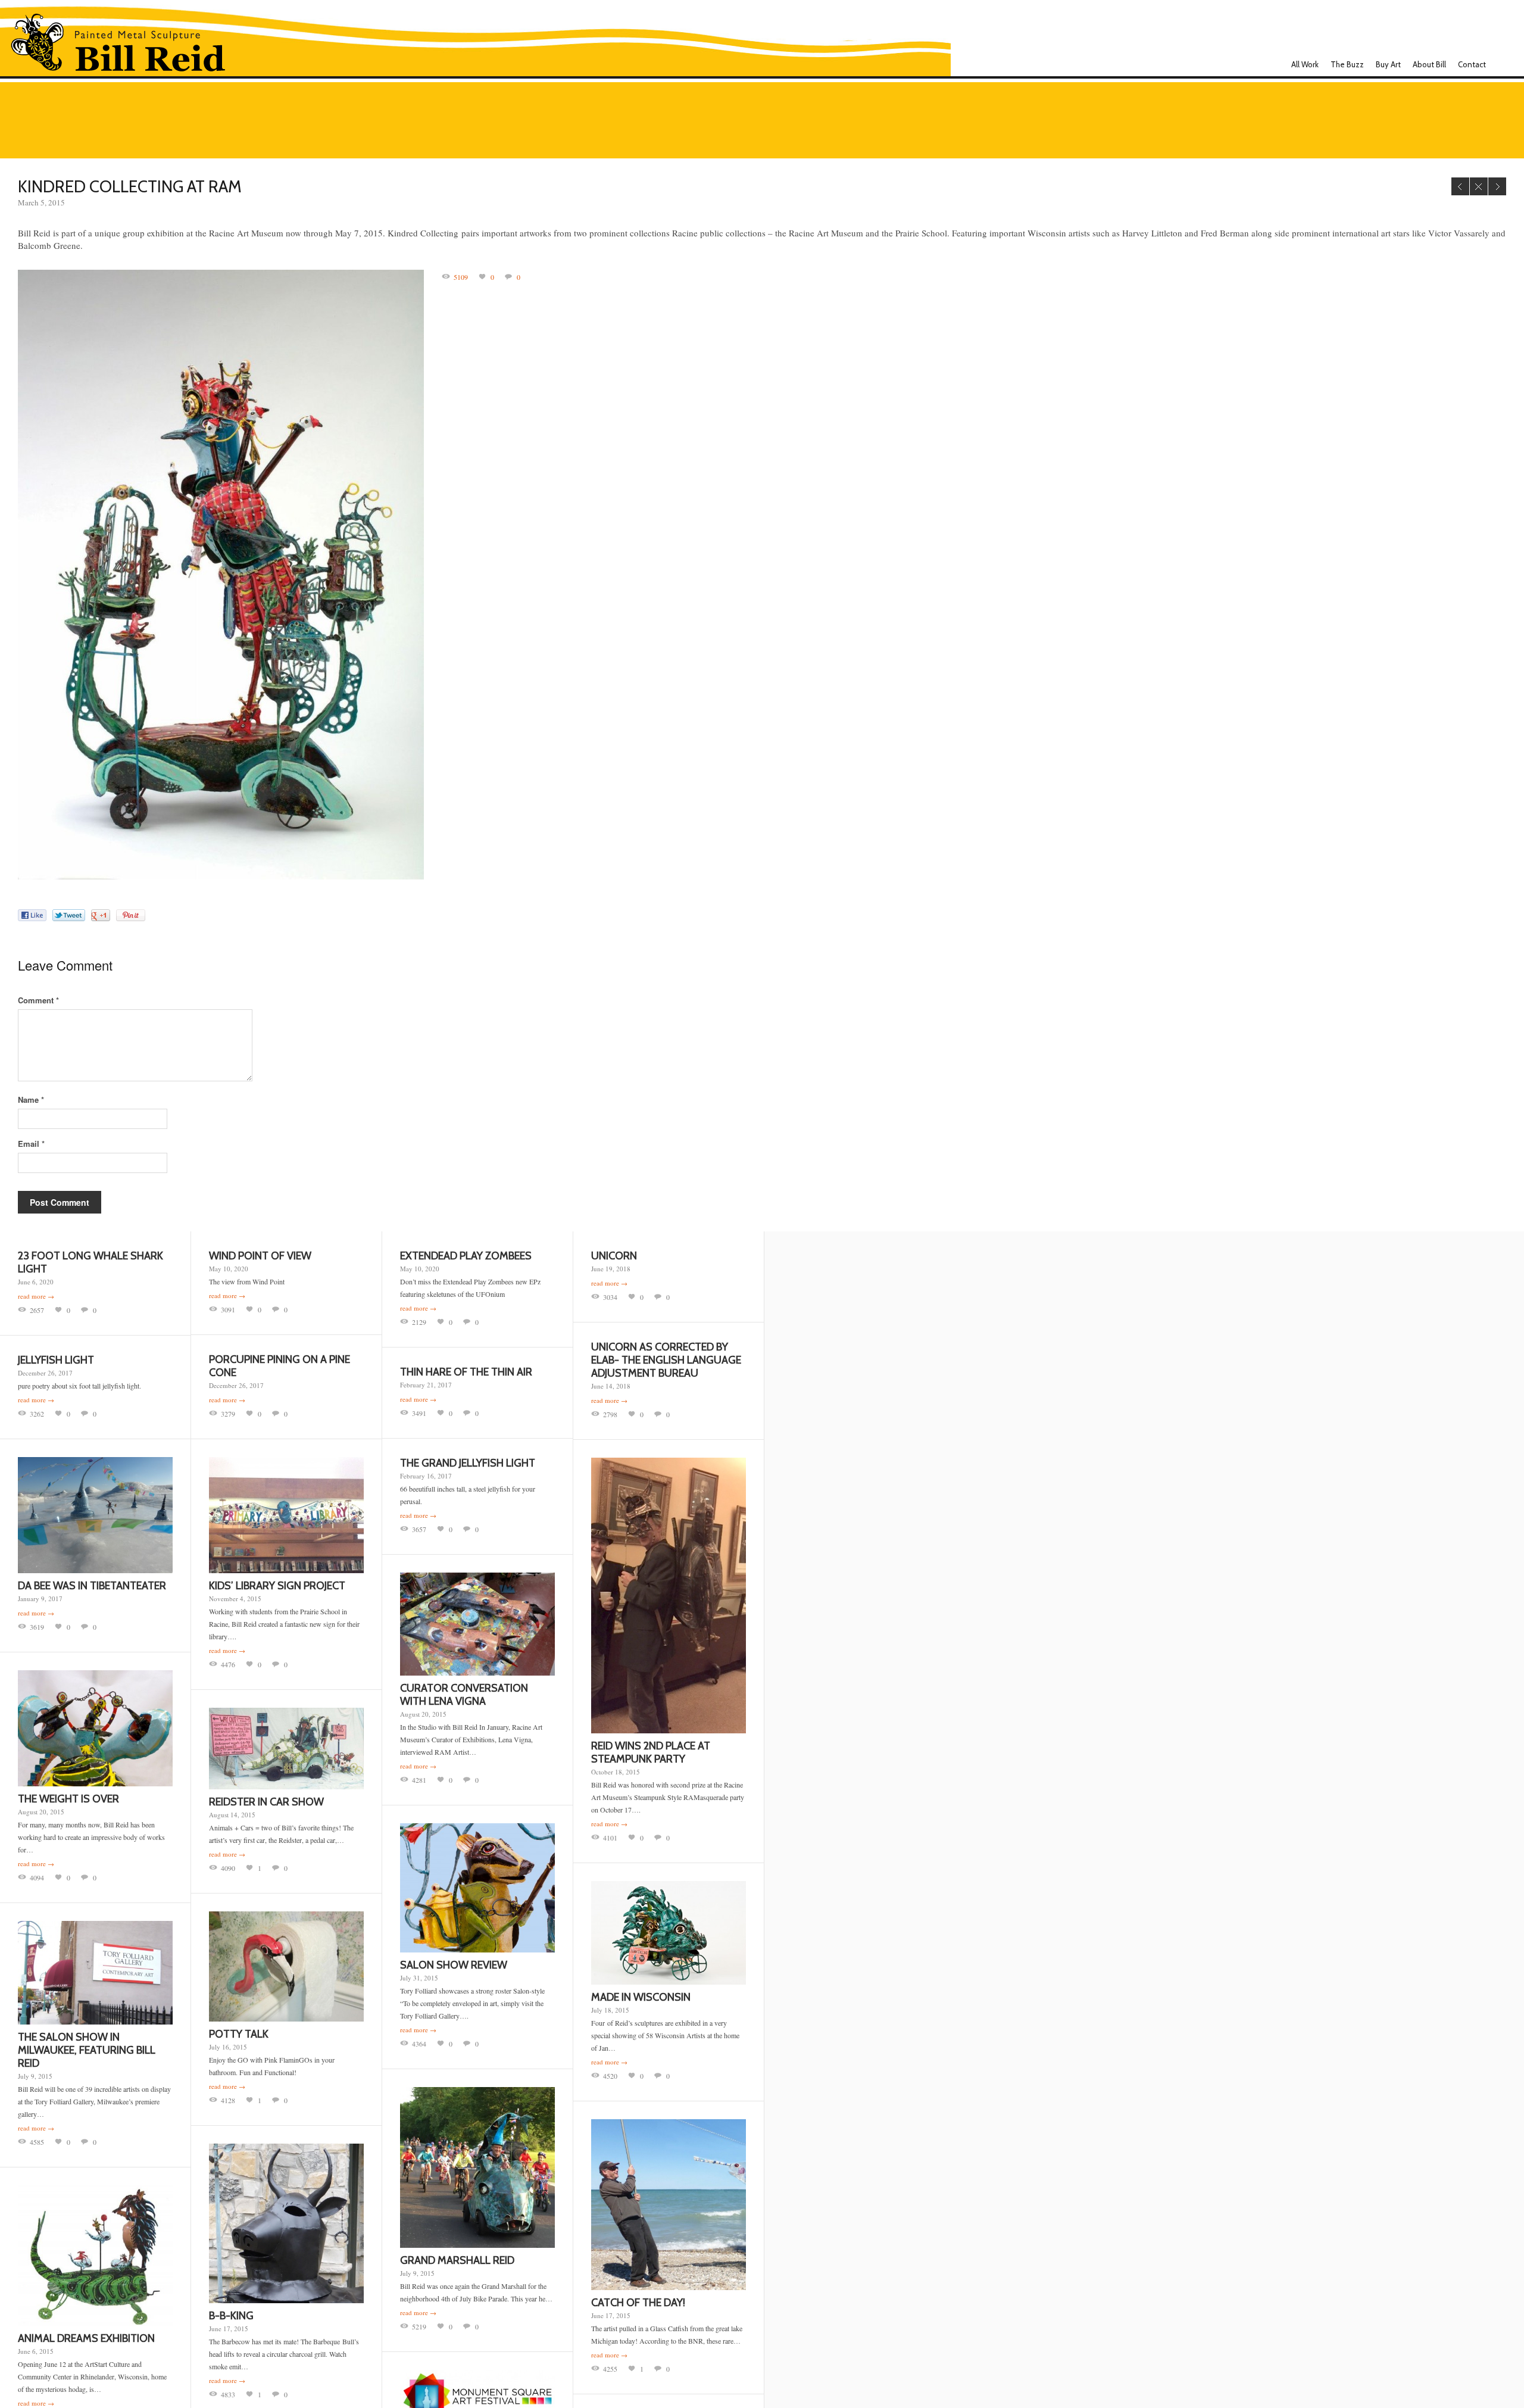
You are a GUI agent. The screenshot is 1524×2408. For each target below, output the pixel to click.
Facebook (1502, 64)
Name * (31, 1099)
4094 (37, 1877)
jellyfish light (56, 1360)
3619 (37, 1627)
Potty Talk (239, 2034)
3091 (228, 1309)
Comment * (38, 1000)
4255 (610, 2369)
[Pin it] (131, 915)
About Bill (1429, 64)
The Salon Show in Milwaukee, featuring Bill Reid (87, 2050)
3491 (419, 1413)
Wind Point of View (260, 1256)
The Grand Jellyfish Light (468, 1463)
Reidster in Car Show (266, 1802)
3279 (228, 1414)
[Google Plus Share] (101, 915)
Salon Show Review (454, 1965)
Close (1479, 186)
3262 (37, 1414)
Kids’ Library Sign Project (277, 1586)
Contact (1472, 64)
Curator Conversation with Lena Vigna (464, 1695)
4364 (419, 2044)
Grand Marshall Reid (457, 2260)
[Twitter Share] (69, 915)
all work (1305, 64)
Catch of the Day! (638, 2303)
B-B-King (231, 2316)
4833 (228, 2394)
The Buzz (1347, 64)
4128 (228, 2100)
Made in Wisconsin (641, 1997)
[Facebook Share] (32, 915)
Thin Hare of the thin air (466, 1372)
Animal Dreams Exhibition (86, 2338)
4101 (610, 1838)
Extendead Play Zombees (466, 1256)
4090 (228, 1868)
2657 (37, 1310)
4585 (37, 2142)
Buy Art (1388, 64)
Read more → (36, 1296)
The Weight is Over (68, 1799)
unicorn (614, 1256)
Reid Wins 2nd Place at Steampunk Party (651, 1752)
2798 (610, 1414)
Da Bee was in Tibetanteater (92, 1586)
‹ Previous (1460, 186)
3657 (419, 1529)
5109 (461, 277)
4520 (610, 2076)
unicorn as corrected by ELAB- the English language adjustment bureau (666, 1360)
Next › (1497, 186)
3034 (610, 1297)
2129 (419, 1322)
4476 (228, 1664)
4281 (419, 1780)
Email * (31, 1144)
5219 (419, 2326)
